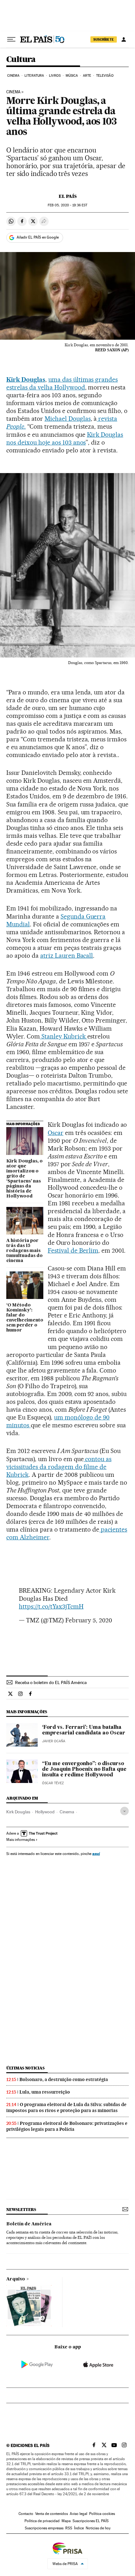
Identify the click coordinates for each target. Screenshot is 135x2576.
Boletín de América (29, 2224)
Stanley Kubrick (64, 1036)
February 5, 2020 (89, 1620)
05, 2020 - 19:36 (67, 205)
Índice (79, 2528)
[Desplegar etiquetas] (124, 1811)
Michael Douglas (68, 419)
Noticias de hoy (98, 2528)
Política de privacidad (42, 2521)
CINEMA (13, 92)
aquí (96, 1854)
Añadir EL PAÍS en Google (38, 237)
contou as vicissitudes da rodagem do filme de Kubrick (59, 1467)
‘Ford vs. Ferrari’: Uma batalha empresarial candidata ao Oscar (84, 1730)
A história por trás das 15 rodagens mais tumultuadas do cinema (24, 1251)
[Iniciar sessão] (124, 39)
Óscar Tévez (53, 1783)
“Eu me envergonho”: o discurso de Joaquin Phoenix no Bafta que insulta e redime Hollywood (84, 1770)
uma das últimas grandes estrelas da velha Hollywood (62, 383)
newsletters (21, 2210)
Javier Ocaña (54, 1741)
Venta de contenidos (51, 2514)
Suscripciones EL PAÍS (91, 2521)
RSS (69, 2528)
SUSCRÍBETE (104, 39)
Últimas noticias (25, 2068)
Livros (55, 76)
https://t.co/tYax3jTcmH (51, 1606)
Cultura (21, 60)
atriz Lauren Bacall (67, 956)
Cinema (13, 76)
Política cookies (102, 2514)
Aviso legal (78, 2514)
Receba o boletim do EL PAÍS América (51, 1682)
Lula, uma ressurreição (45, 2092)
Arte (87, 76)
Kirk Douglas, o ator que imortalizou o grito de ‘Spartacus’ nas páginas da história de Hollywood (24, 1179)
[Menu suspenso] (11, 39)
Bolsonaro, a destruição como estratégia (64, 2079)
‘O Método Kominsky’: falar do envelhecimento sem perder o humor (25, 1318)
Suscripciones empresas (44, 2528)
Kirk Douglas (18, 1812)
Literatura (34, 76)
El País (68, 196)
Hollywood (45, 1812)
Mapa (66, 2521)
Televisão (105, 76)
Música (72, 76)
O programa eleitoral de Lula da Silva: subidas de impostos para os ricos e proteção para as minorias (66, 2107)
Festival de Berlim (73, 1250)
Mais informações (21, 1840)
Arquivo (16, 2279)
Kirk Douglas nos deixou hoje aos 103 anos (65, 438)
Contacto (26, 2514)
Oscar (56, 1133)
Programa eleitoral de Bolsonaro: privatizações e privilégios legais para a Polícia (67, 2126)
